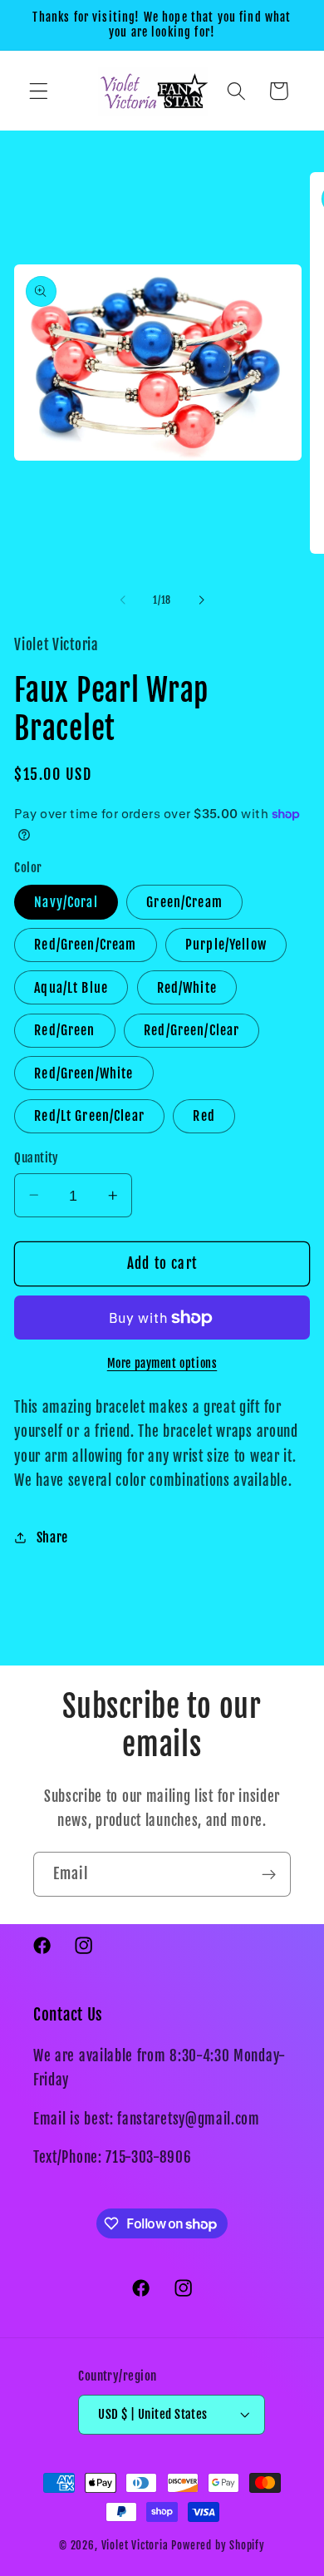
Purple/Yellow (226, 945)
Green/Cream (184, 902)
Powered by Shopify (218, 2545)
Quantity (37, 1158)
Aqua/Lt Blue (71, 988)
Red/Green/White (83, 1073)
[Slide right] (201, 600)
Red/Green (64, 1030)
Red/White (187, 988)
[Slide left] (123, 600)
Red (204, 1116)
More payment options (162, 1363)
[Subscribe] (269, 1874)
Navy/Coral (66, 902)
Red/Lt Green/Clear (89, 1116)
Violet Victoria (135, 2545)
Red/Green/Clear (191, 1030)
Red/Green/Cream (85, 945)
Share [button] (52, 1537)
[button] (39, 91)
